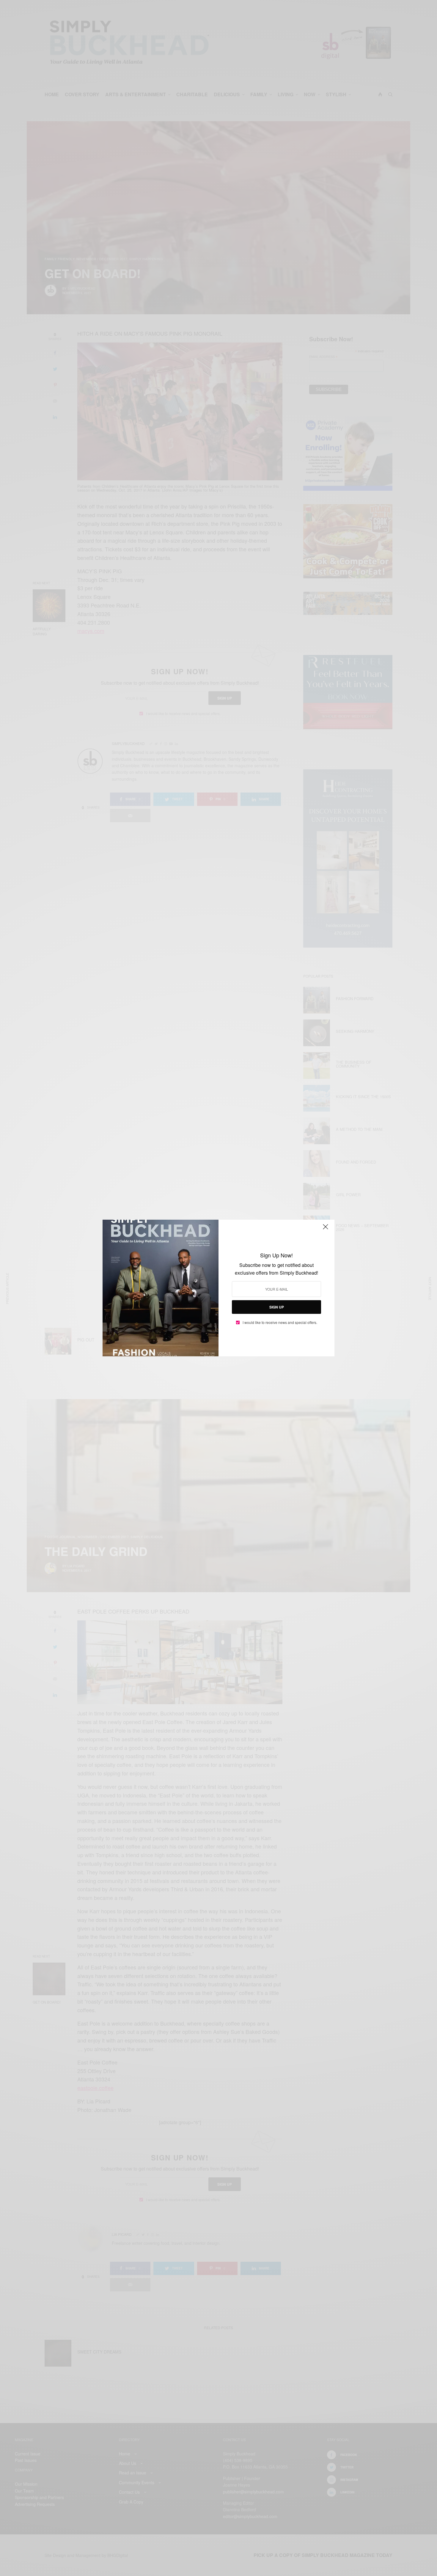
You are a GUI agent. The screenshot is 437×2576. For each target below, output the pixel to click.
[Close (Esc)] (326, 1229)
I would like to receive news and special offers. (280, 1322)
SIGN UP (277, 1307)
